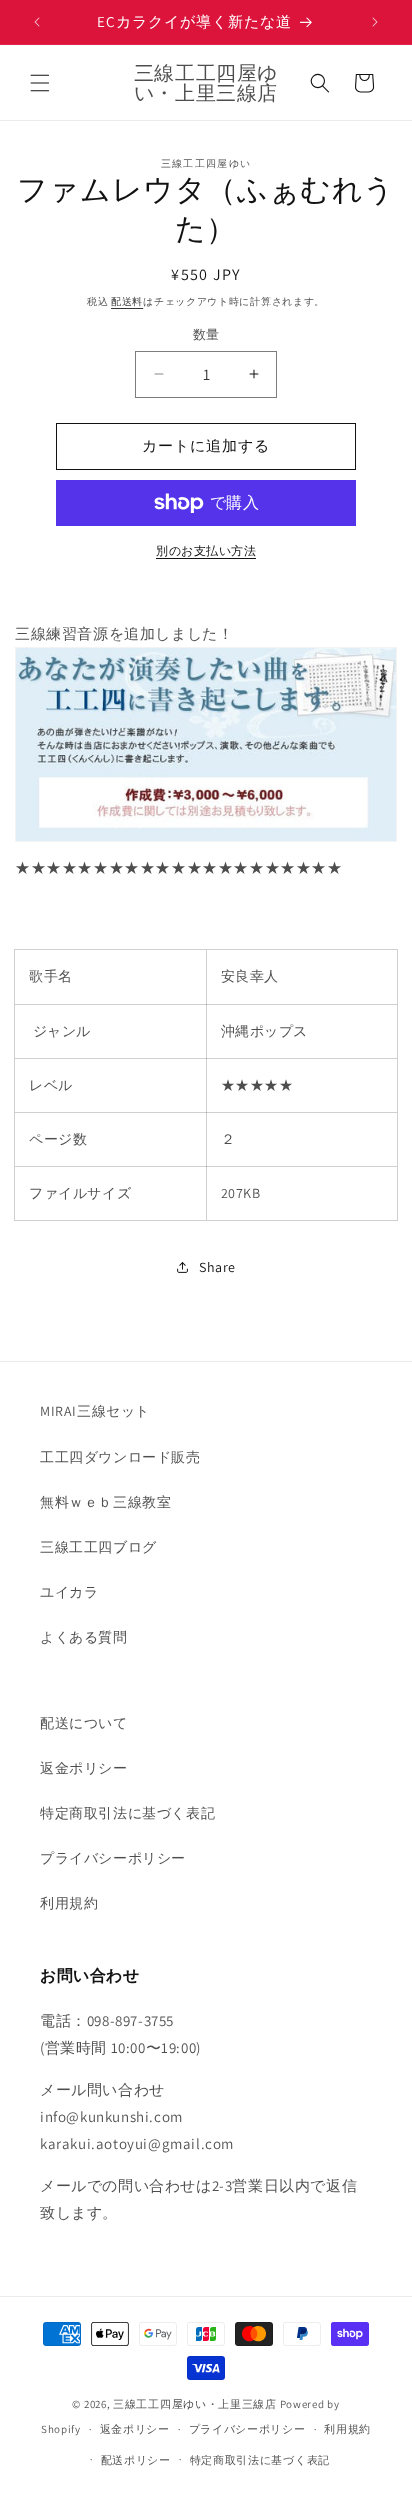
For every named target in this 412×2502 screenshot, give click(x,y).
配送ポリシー (136, 2460)
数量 (206, 334)
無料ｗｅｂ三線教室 (105, 1502)
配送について (84, 1723)
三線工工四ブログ (98, 1547)
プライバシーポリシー (113, 1858)
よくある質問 (84, 1637)
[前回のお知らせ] (37, 22)
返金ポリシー (84, 1768)
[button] (40, 83)
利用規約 (69, 1903)
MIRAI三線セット (95, 1411)
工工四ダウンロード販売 (120, 1457)
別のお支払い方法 (206, 550)
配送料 (127, 301)
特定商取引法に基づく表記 (127, 1813)
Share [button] (217, 1267)
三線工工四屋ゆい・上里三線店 (195, 2404)
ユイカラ (69, 1592)
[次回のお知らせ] (375, 22)
